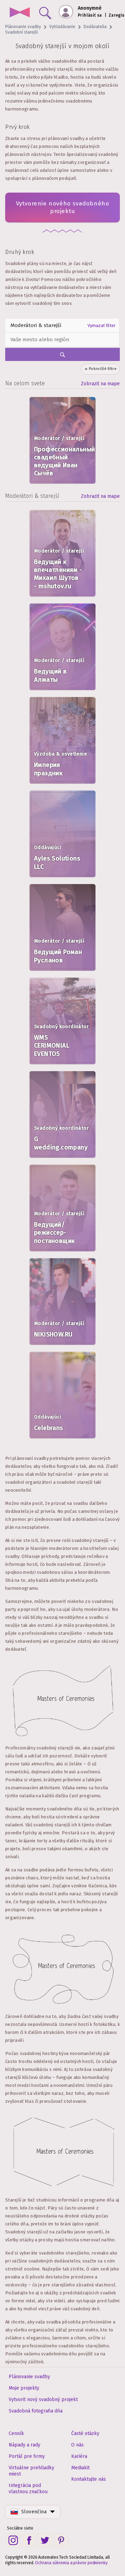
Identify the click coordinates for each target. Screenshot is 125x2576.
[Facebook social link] (29, 2540)
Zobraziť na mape (100, 384)
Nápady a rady (24, 2445)
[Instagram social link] (13, 2540)
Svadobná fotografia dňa (36, 2411)
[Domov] (20, 13)
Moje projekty (24, 2388)
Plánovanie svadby (23, 27)
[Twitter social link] (45, 2540)
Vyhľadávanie (62, 27)
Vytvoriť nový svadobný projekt (43, 2399)
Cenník (16, 2433)
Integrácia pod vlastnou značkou (28, 2489)
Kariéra (79, 2456)
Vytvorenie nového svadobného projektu (63, 207)
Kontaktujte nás (89, 2479)
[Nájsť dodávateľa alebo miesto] (44, 11)
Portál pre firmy (27, 2456)
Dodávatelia (95, 27)
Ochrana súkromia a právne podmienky (71, 2563)
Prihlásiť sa (90, 15)
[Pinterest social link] (61, 2540)
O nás (77, 2445)
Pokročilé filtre (103, 369)
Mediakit (80, 2468)
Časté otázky (85, 2433)
